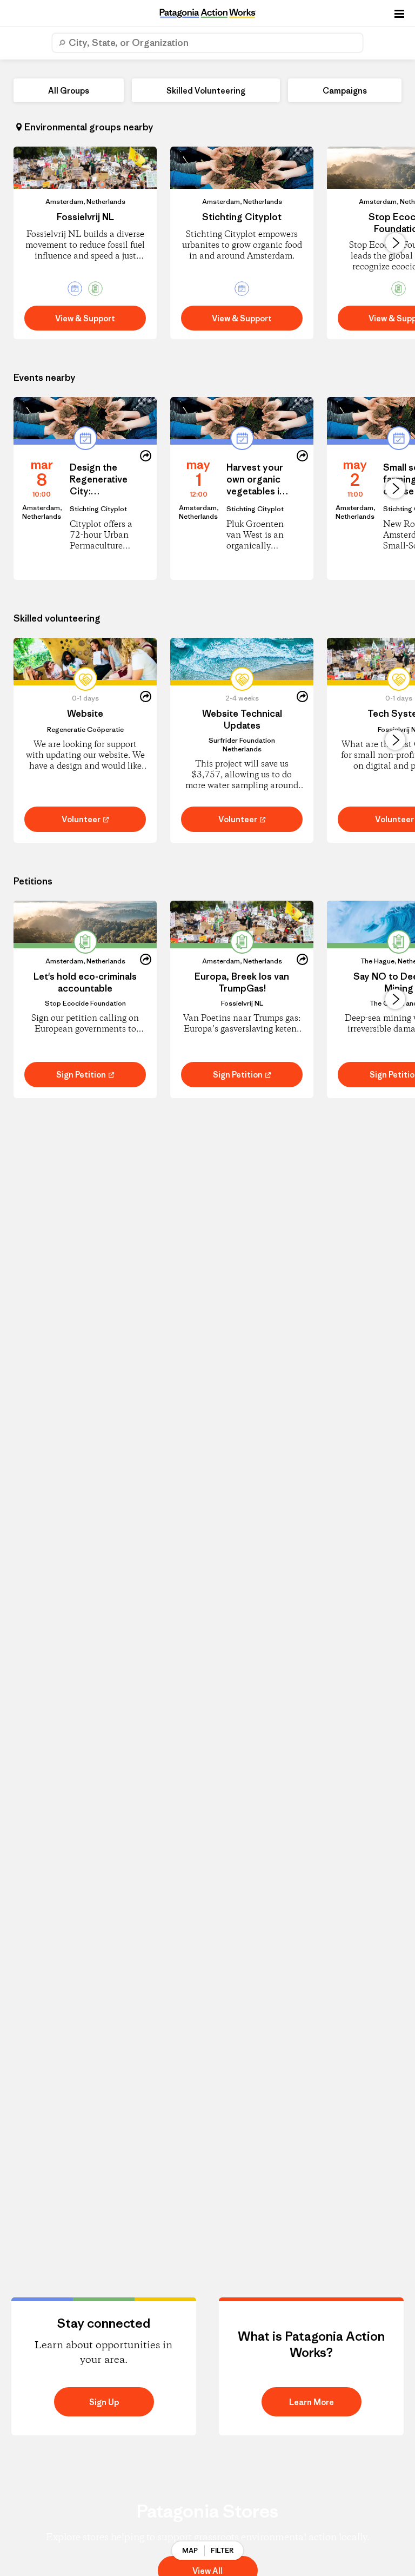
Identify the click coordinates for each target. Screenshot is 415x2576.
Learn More (312, 2402)
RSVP (42, 533)
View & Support (85, 318)
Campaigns (345, 91)
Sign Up (104, 2402)
